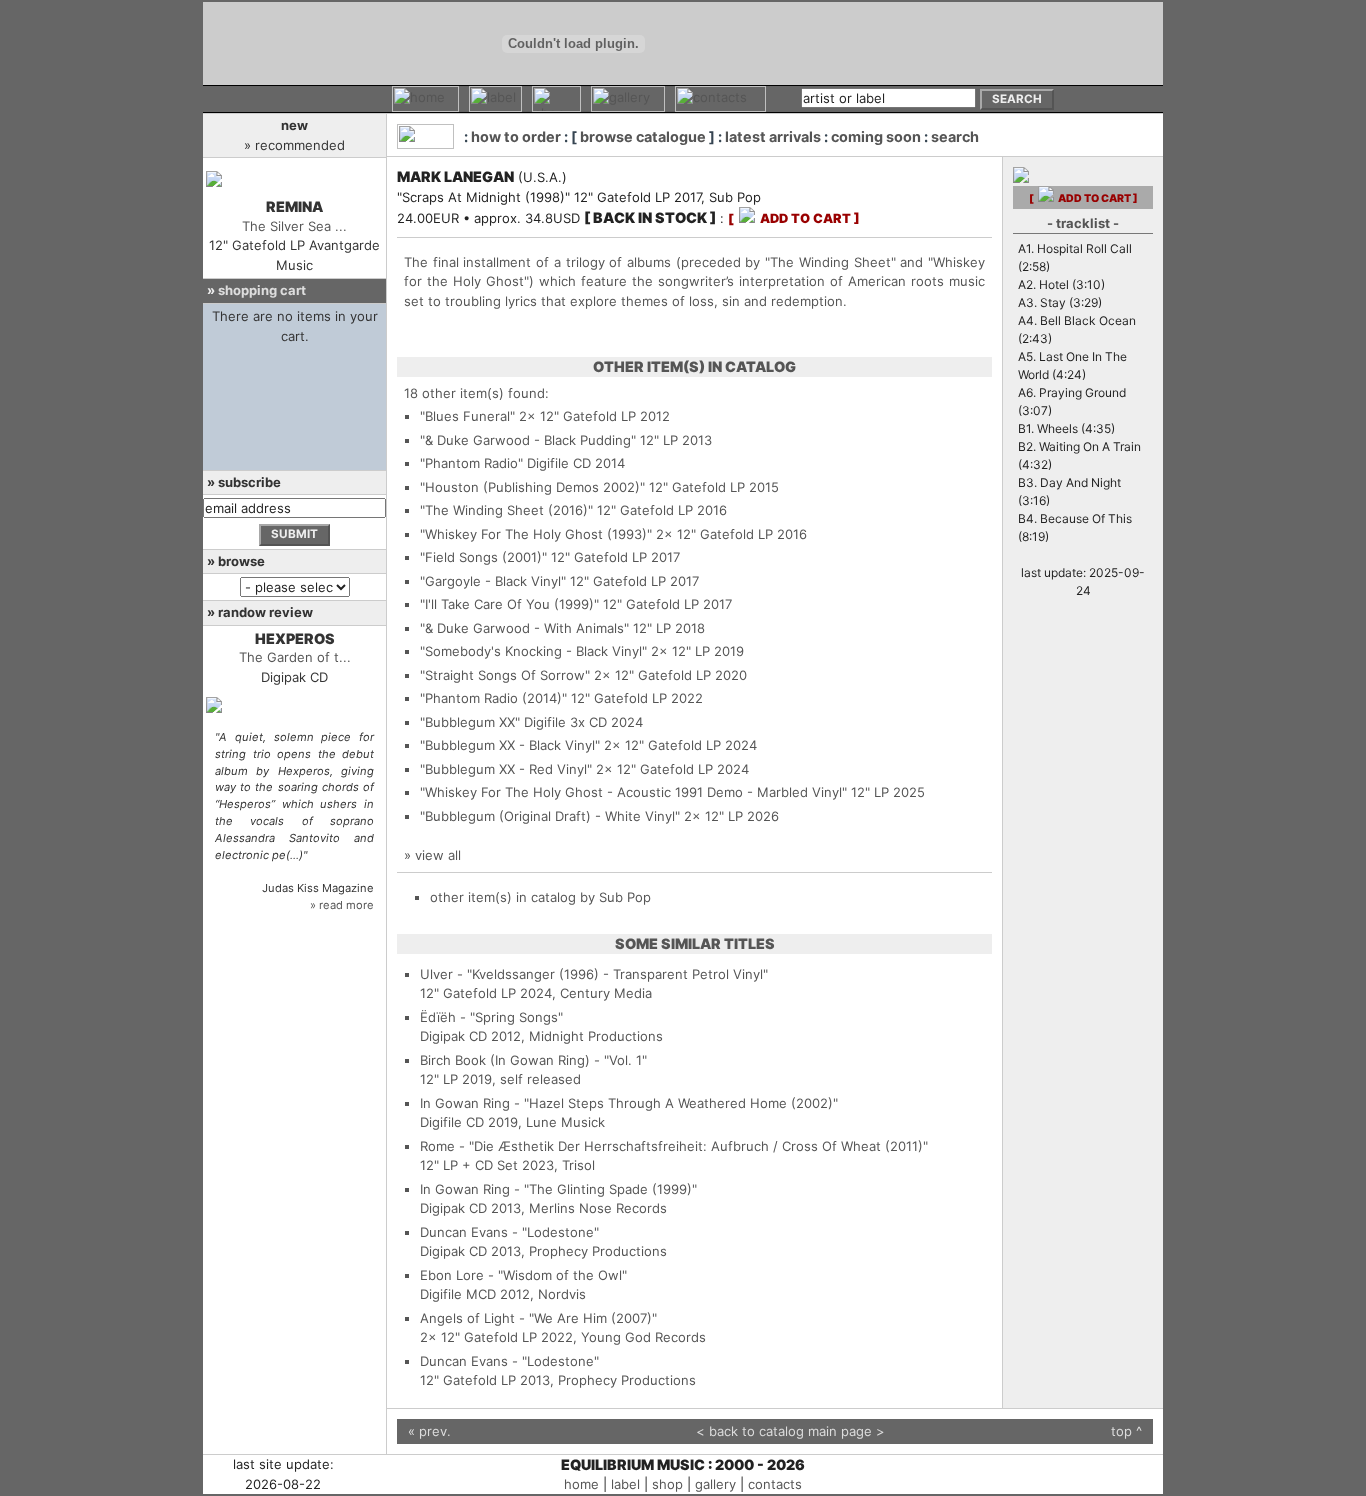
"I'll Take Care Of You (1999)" (509, 604)
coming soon (876, 136)
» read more (342, 905)
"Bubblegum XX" (470, 722)
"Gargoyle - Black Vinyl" (493, 581)
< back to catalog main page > (790, 1431)
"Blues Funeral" (467, 416)
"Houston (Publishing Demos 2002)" (532, 487)
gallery (715, 1484)
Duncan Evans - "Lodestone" (509, 1232)
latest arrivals (773, 136)
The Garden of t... (295, 657)
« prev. (429, 1431)
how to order (516, 136)
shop (667, 1484)
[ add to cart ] (794, 218)
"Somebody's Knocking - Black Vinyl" (533, 651)
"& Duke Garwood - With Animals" (524, 628)
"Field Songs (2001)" (483, 557)
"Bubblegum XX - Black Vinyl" (510, 745)
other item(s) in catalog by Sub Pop (540, 897)
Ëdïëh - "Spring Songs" (491, 1017)
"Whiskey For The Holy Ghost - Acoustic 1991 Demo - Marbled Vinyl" (633, 792)
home (581, 1484)
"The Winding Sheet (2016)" (506, 510)
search (955, 136)
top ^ (1126, 1431)
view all (438, 855)
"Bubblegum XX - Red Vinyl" (506, 769)
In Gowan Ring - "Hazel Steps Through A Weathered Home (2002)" (629, 1103)
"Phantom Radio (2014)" (493, 698)
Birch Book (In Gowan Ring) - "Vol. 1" (533, 1060)
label (625, 1484)
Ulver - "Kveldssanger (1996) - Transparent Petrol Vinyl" (594, 974)
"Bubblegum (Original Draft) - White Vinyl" (550, 816)
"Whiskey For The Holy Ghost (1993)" (536, 534)
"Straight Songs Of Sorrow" (505, 675)
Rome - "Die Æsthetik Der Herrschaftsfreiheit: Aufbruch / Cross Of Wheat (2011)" (674, 1146)
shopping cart (262, 290)
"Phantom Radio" (471, 463)
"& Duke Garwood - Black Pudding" (528, 440)
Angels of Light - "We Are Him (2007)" (538, 1318)
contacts (775, 1484)
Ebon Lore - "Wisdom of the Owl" (523, 1275)
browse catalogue (643, 136)
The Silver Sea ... (294, 226)
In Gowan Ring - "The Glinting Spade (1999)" (558, 1189)
